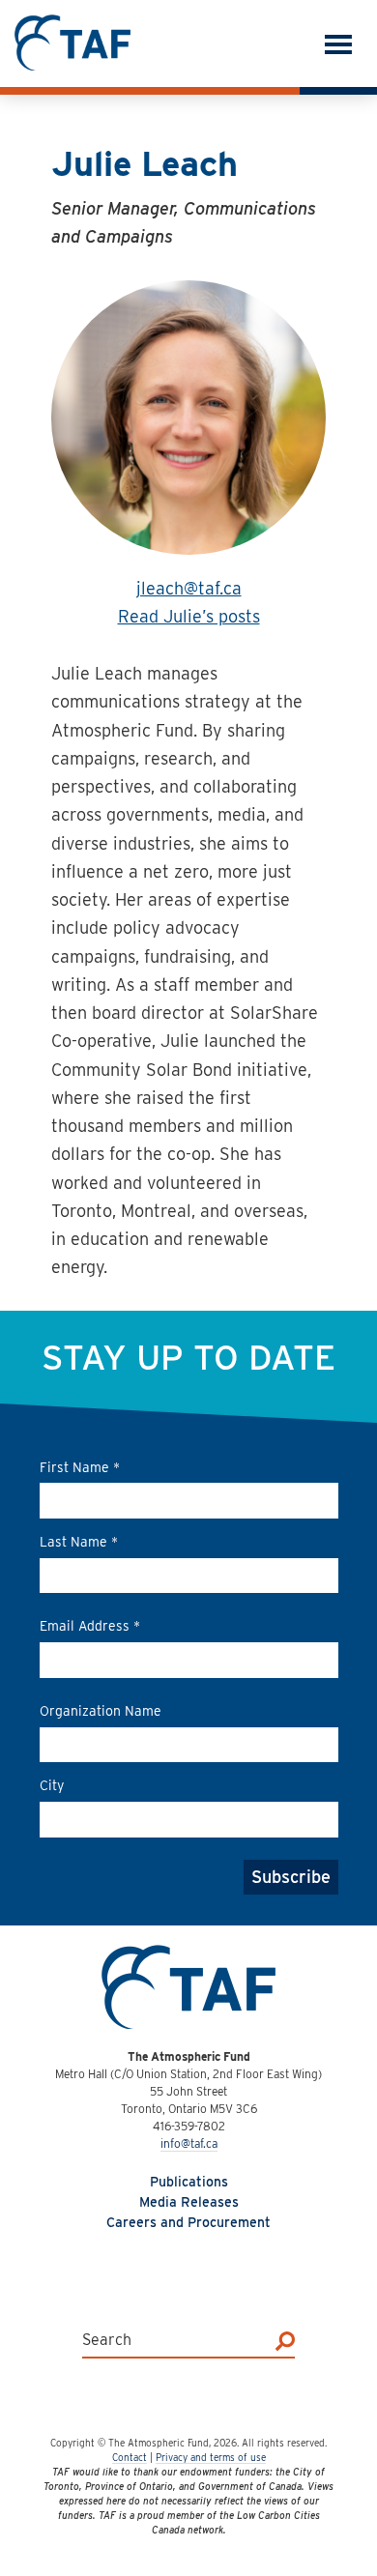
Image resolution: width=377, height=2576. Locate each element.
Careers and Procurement (188, 2222)
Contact (130, 2457)
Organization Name (101, 1711)
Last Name (79, 1542)
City (52, 1785)
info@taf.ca (189, 2143)
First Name (80, 1467)
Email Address (90, 1626)
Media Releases (189, 2202)
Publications (189, 2182)
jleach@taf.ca (189, 588)
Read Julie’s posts (189, 616)
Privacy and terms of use (211, 2457)
